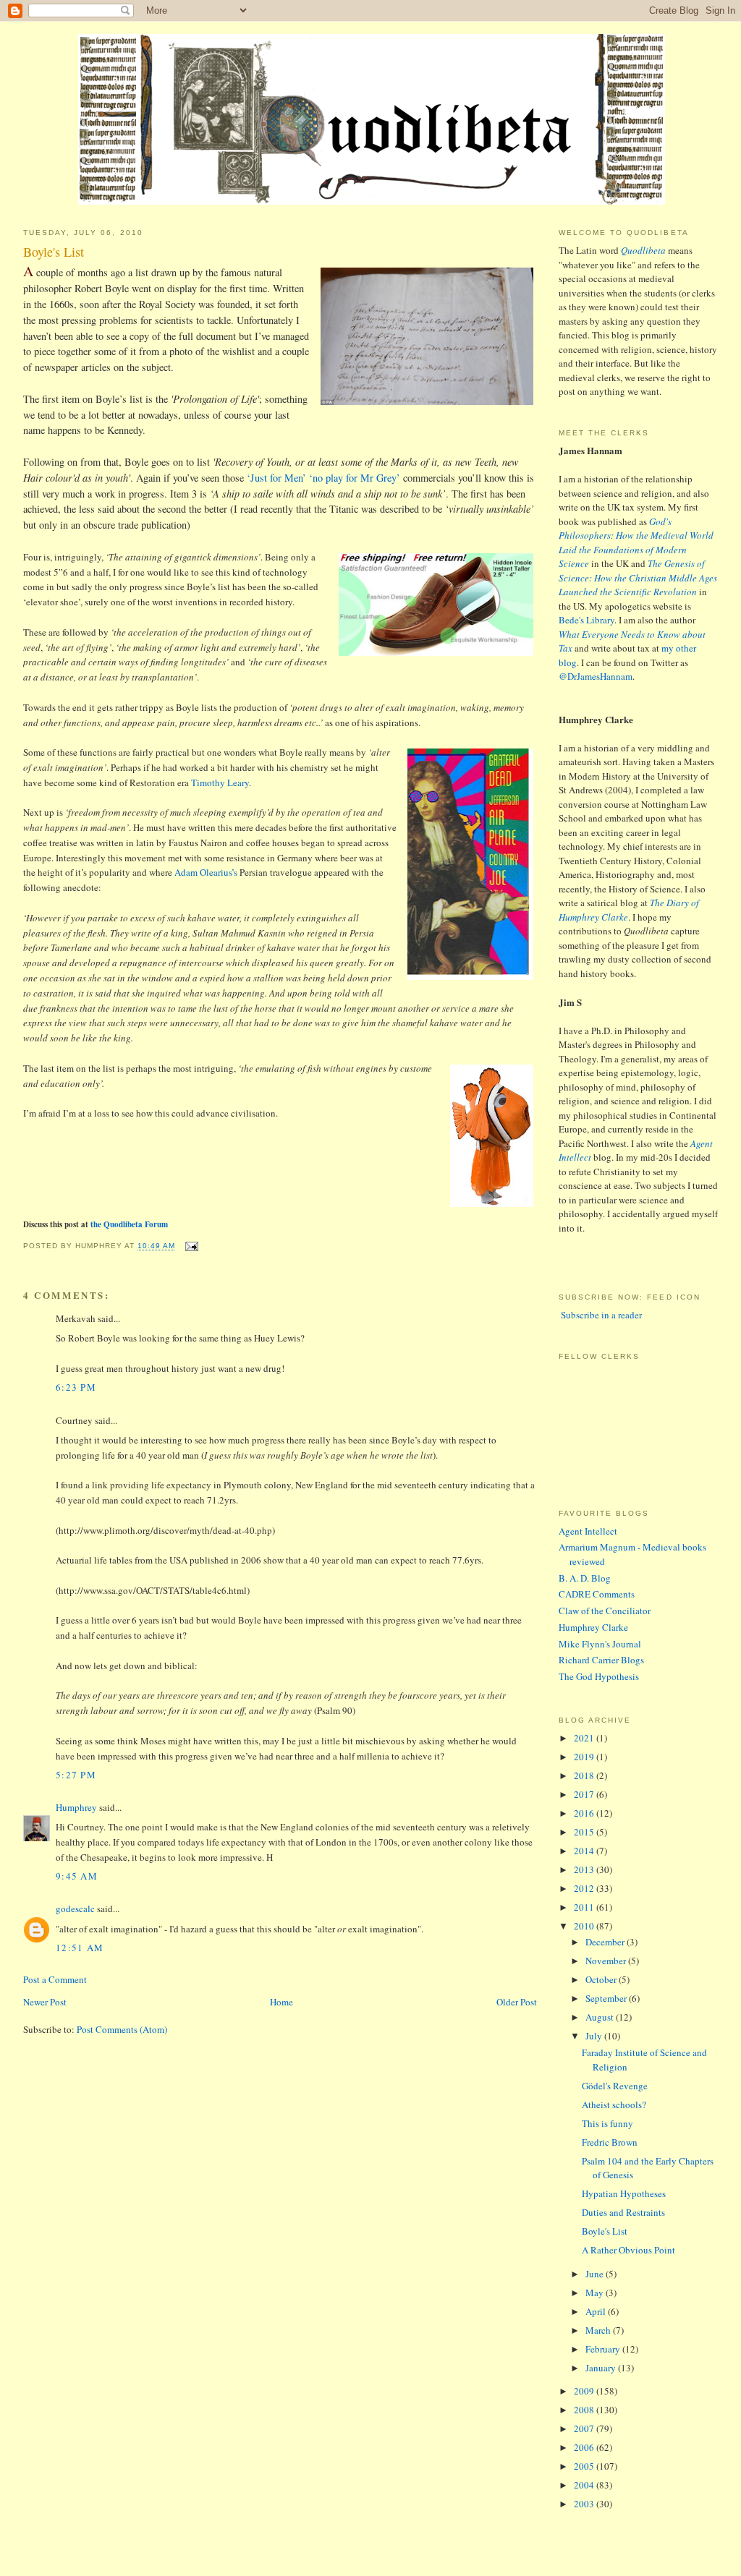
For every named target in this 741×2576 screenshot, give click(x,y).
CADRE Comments (597, 1594)
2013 (585, 1869)
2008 (585, 2410)
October (602, 1979)
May (596, 2293)
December (606, 1942)
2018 (585, 1775)
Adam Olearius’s (206, 872)
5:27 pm (76, 1775)
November (607, 1961)
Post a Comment (55, 1979)
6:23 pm (76, 1387)
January (602, 2368)
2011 (585, 1907)
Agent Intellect (588, 1531)
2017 (585, 1794)
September (607, 1998)
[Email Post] (189, 1246)
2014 (585, 1851)
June (596, 2274)
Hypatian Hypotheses (624, 2193)
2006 (585, 2447)
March (599, 2330)
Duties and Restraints (623, 2212)
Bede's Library (587, 620)
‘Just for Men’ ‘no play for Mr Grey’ (323, 478)
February (604, 2349)
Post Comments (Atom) (122, 2029)
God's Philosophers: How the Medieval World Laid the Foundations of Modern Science (636, 543)
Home (281, 2002)
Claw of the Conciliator (605, 1611)
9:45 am (77, 1876)
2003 (585, 2504)
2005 (585, 2466)
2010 (585, 1926)
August (601, 2017)
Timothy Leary (220, 782)
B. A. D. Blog (585, 1578)
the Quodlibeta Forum (129, 1224)
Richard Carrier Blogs (601, 1660)
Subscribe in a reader (600, 1315)
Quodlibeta (643, 250)
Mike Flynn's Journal (600, 1644)
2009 (585, 2391)
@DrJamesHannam (596, 676)
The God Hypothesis (599, 1676)
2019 (585, 1757)
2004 (585, 2485)
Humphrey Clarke (593, 1627)
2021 (585, 1738)
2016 (585, 1813)
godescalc (75, 1908)
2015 (585, 1832)
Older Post (517, 2002)
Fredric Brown (610, 2142)
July (595, 2036)
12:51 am (80, 1948)
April (597, 2311)
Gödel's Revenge (615, 2086)
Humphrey (76, 1807)
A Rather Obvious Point (628, 2250)
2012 (585, 1888)
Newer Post (45, 2002)
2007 (585, 2428)
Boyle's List (54, 252)
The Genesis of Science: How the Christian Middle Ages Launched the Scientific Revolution (638, 577)
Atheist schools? (614, 2104)
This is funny (607, 2123)
